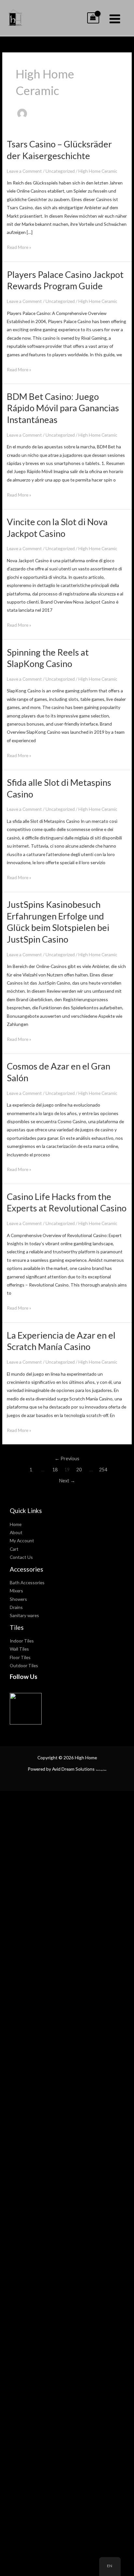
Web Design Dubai (101, 1770)
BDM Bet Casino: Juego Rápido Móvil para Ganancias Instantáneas (63, 408)
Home (16, 1524)
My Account (22, 1540)
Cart (14, 1549)
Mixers (16, 1591)
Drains (16, 1607)
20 (79, 1470)
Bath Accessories (27, 1582)
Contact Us (21, 1557)
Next (67, 1481)
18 (55, 1470)
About (16, 1532)
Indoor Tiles (22, 1641)
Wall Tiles (19, 1649)
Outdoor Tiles (24, 1665)
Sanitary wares (24, 1615)
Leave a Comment (24, 171)
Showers (18, 1599)
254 (103, 1470)
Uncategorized (60, 171)
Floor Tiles (20, 1657)
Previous (67, 1458)
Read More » (19, 248)
